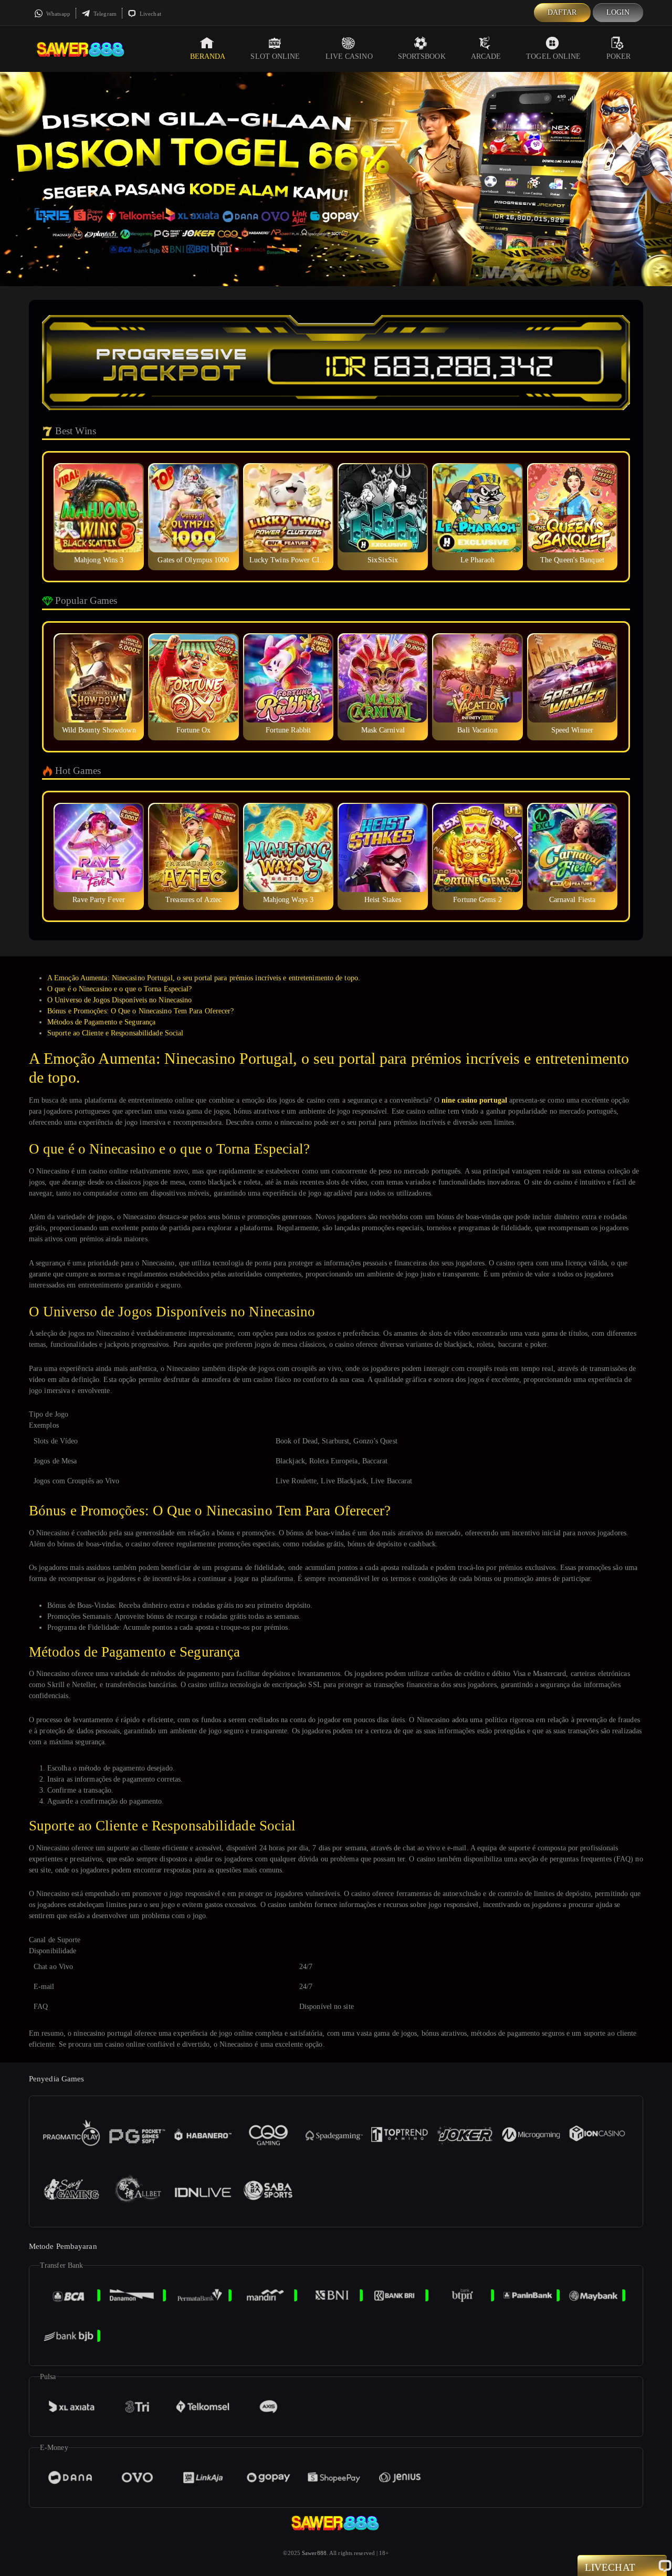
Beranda (208, 56)
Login (618, 12)
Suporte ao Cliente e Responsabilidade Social (115, 1033)
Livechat (150, 14)
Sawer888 (314, 2553)
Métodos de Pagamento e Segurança (101, 1022)
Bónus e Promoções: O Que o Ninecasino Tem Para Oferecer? (141, 1011)
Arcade (486, 56)
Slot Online (275, 56)
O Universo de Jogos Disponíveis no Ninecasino (120, 1000)
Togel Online (553, 56)
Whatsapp (57, 14)
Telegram (104, 14)
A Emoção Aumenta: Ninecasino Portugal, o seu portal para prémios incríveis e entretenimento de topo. (204, 978)
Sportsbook (422, 56)
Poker (619, 56)
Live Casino (349, 56)
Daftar (562, 12)
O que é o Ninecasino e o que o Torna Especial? (120, 989)
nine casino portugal (474, 1100)
